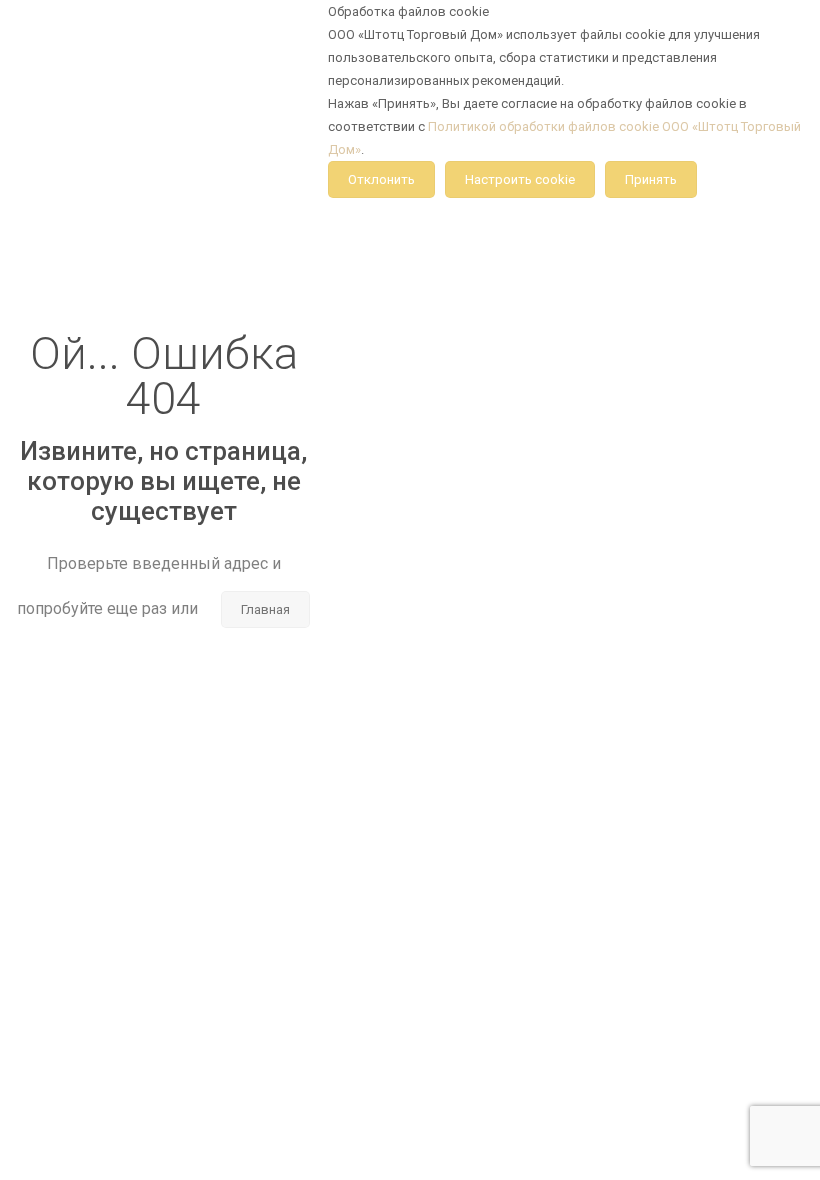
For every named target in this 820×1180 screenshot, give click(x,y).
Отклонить (381, 179)
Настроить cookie (520, 179)
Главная (265, 609)
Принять (651, 179)
